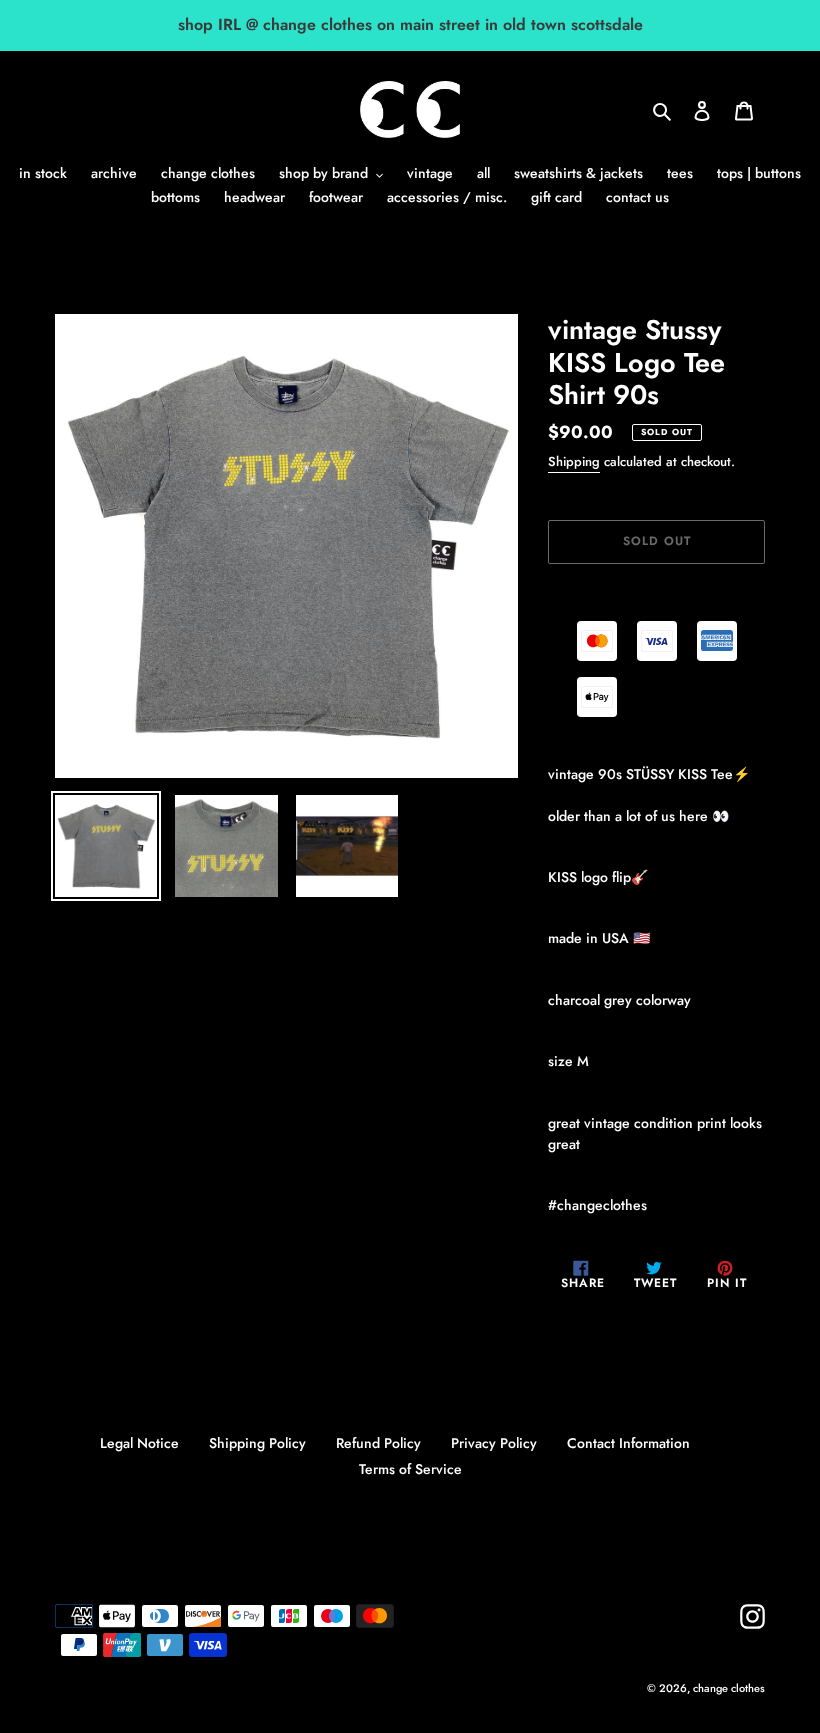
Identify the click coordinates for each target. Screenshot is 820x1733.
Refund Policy (378, 1443)
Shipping (574, 461)
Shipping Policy (257, 1443)
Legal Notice (139, 1443)
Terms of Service (410, 1469)
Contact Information (628, 1443)
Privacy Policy (494, 1443)
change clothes (729, 1688)
